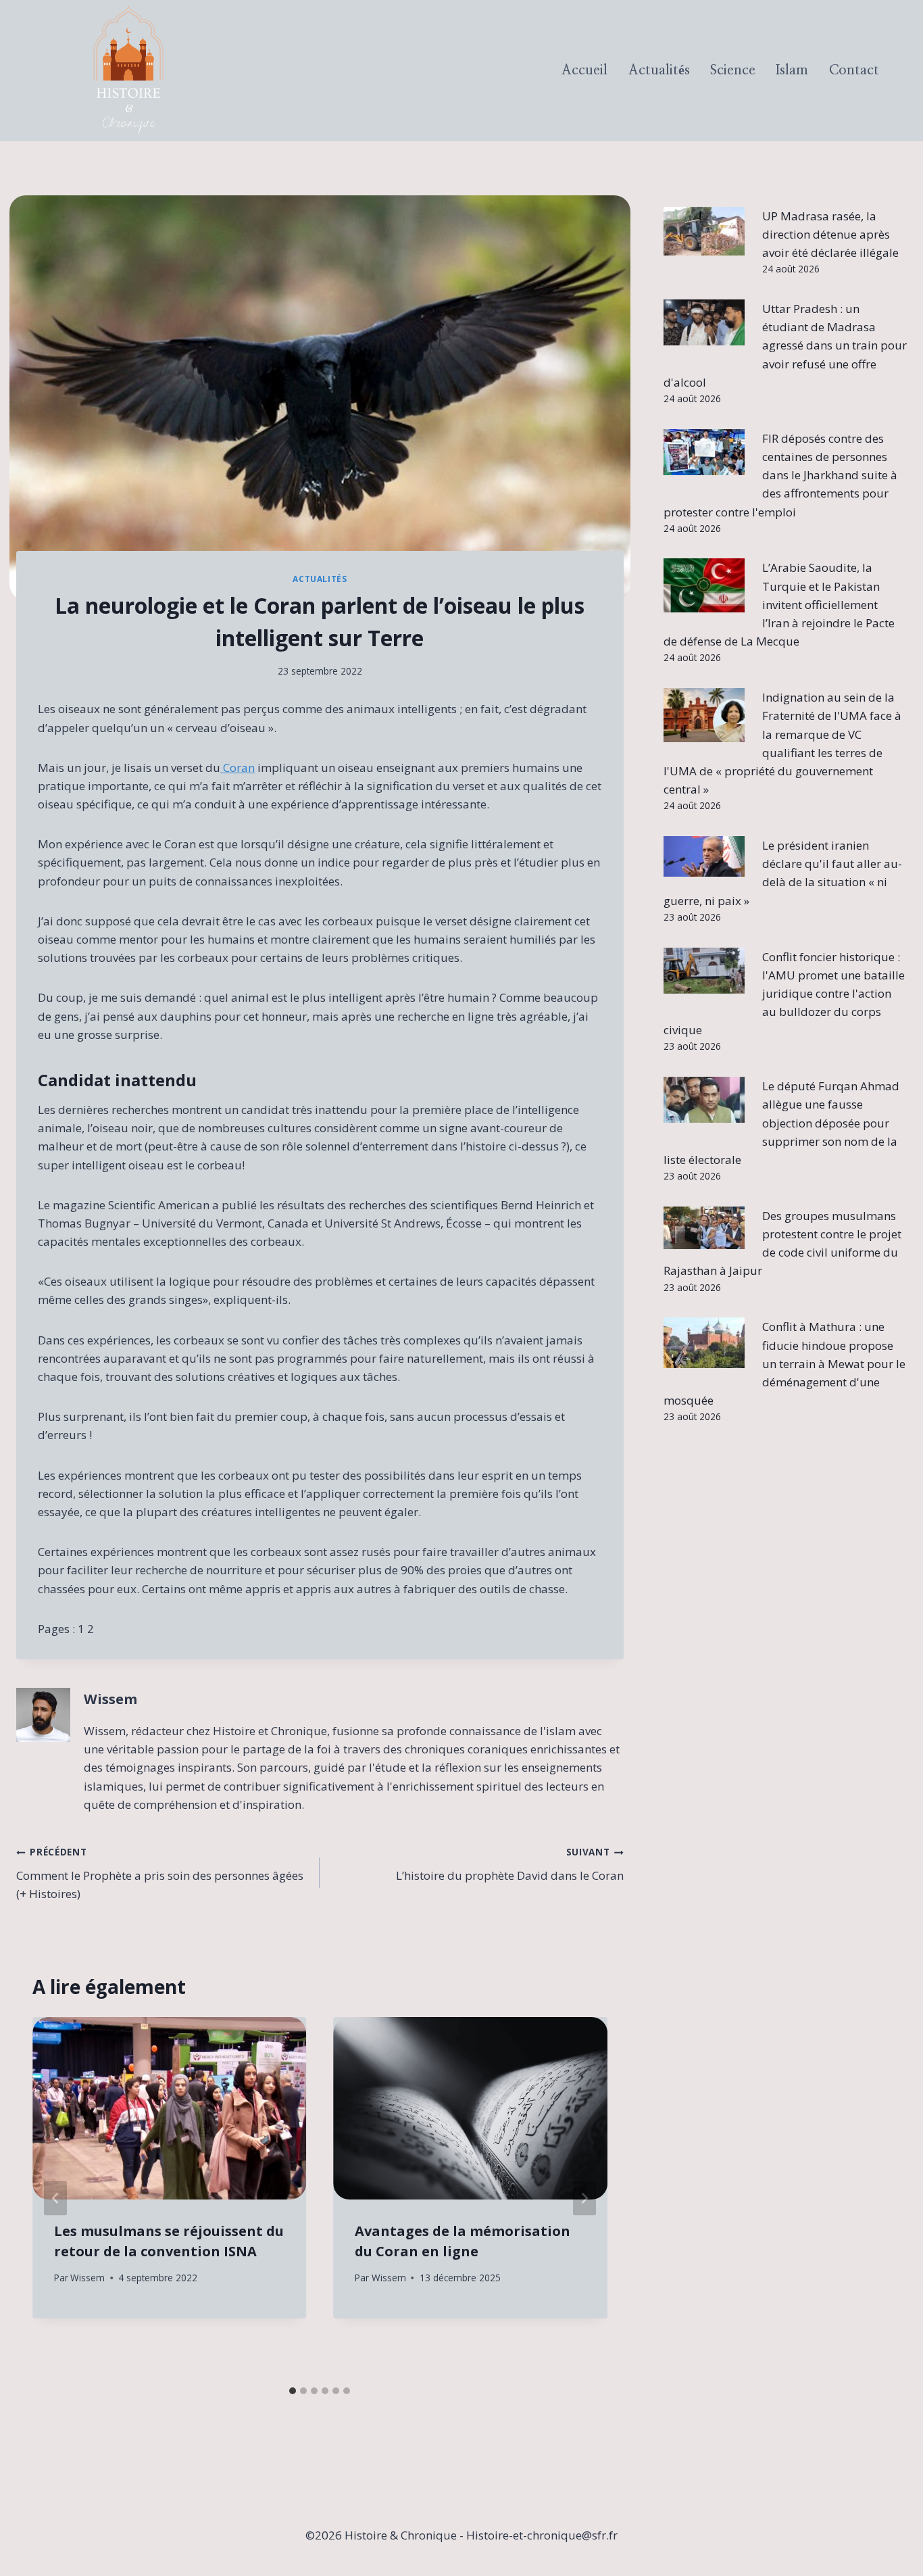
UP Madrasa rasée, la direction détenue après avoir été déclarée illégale (830, 234)
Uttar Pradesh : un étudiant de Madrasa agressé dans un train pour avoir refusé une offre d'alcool (785, 345)
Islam (792, 70)
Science (733, 70)
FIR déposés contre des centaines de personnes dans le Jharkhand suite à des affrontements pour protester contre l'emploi (780, 475)
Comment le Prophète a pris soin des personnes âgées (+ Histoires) (160, 1873)
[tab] (293, 2391)
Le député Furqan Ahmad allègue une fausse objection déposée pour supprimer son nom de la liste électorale (781, 1123)
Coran (238, 768)
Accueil (584, 70)
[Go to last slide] (55, 2198)
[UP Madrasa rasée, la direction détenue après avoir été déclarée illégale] (704, 231)
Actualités (659, 70)
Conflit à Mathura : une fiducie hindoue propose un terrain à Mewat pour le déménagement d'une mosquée (784, 1363)
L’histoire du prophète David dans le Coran (509, 1864)
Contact (854, 70)
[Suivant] (584, 2198)
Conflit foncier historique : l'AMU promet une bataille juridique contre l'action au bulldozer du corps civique (784, 994)
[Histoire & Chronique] (128, 71)
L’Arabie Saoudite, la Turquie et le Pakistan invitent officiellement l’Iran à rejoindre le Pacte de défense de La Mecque (779, 604)
